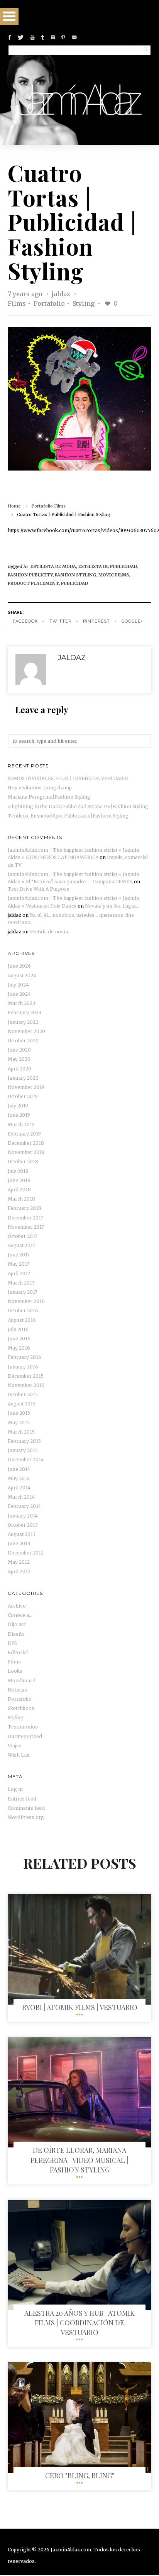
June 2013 (19, 1543)
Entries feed (22, 1799)
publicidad (74, 583)
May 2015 (19, 1423)
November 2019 (26, 1087)
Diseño (16, 1634)
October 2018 (23, 1162)
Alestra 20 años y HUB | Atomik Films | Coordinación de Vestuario (79, 2323)
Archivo (17, 1606)
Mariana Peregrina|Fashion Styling (49, 797)
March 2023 (21, 1003)
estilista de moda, (54, 566)
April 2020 (19, 1069)
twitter (60, 621)
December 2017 (25, 1218)
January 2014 (23, 1516)
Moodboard (22, 1681)
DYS (12, 1643)
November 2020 (26, 1031)
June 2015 (19, 1413)
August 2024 (22, 976)
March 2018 (21, 1199)
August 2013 (22, 1534)
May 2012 (19, 1562)
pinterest (96, 621)
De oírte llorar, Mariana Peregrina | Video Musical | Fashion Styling (79, 2160)
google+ (132, 621)
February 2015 (24, 1441)
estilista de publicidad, (108, 566)
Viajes (15, 1746)
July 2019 (18, 1106)
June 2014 (19, 1469)
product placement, (34, 583)
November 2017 (26, 1227)
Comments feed (26, 1808)
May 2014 (19, 1478)
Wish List (19, 1755)
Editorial (18, 1652)
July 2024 (18, 985)
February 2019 (24, 1134)
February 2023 (25, 1012)
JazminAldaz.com (71, 2550)
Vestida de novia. (49, 932)
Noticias (17, 1690)
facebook (25, 621)
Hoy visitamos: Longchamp (40, 788)
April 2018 (19, 1190)
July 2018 (18, 1171)
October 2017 (23, 1236)
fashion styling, (77, 575)
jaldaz (62, 294)
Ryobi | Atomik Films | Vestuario (80, 2007)
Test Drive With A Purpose (39, 889)
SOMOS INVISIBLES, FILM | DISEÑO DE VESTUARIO (68, 778)
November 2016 (26, 1301)
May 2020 (19, 1059)
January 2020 (23, 1078)
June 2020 (19, 1050)
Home (14, 506)
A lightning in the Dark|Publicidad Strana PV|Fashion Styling (78, 806)
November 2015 (26, 1385)
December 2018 (26, 1143)
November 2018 (26, 1152)
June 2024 (19, 994)
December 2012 (26, 1553)
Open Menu (9, 16)
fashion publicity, (31, 575)
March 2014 (21, 1497)
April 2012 (19, 1572)
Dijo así (17, 1624)
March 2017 (21, 1283)
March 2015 (21, 1432)
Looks (15, 1671)
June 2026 (19, 966)
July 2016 (18, 1329)
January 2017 (23, 1292)
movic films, (114, 575)
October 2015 (23, 1394)
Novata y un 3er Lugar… (112, 906)
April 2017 (19, 1274)
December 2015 (26, 1376)
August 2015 (22, 1404)
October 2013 (23, 1525)
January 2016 (23, 1367)
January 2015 (23, 1450)
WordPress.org (26, 1817)
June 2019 (19, 1115)
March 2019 (21, 1125)
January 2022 (23, 1022)
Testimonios (23, 1727)
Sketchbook (21, 1708)
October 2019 (23, 1096)
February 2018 (25, 1208)
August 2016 (22, 1320)
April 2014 (19, 1488)
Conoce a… (20, 1615)
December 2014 (26, 1460)
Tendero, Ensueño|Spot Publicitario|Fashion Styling (68, 816)
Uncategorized (25, 1736)
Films (17, 303)
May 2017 (19, 1264)
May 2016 (19, 1348)
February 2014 (24, 1506)
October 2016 (23, 1311)
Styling (84, 303)
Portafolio (49, 303)
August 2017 (21, 1245)
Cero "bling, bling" (80, 2476)
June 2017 (19, 1255)
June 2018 (19, 1180)
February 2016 (25, 1357)
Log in (15, 1789)
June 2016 (19, 1339)
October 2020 (23, 1041)
